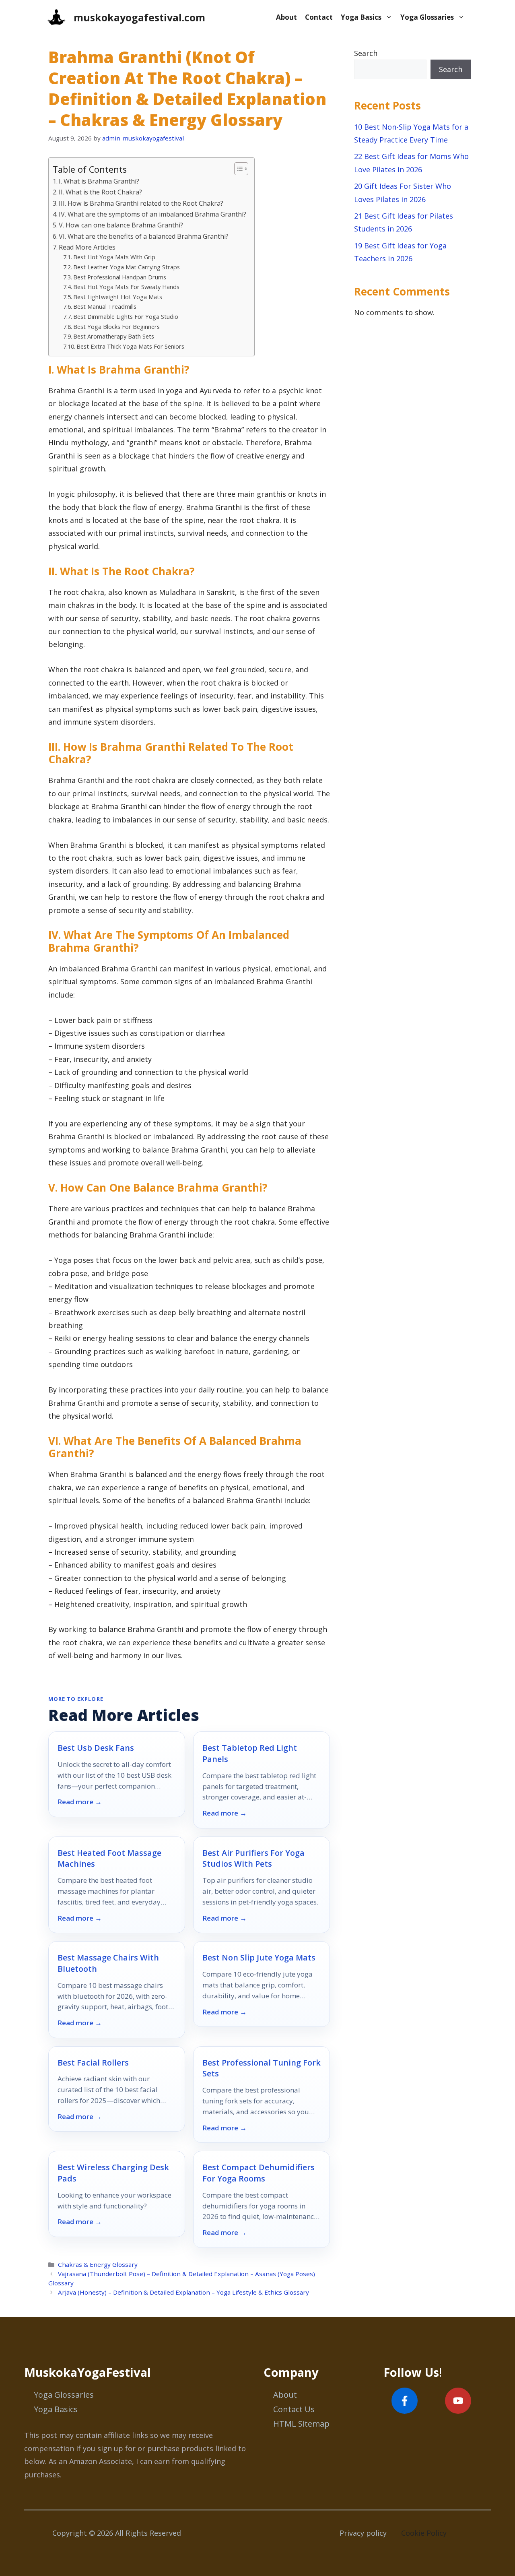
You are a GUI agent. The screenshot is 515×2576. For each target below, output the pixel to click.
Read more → (80, 1802)
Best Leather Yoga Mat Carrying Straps (127, 267)
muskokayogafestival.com (139, 17)
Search (366, 53)
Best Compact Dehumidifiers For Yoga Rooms (259, 2173)
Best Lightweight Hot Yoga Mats (118, 297)
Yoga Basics (361, 17)
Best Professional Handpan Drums (120, 277)
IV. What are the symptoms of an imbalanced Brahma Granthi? (152, 214)
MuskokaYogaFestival (88, 2372)
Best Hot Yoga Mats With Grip (114, 257)
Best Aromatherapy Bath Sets (114, 336)
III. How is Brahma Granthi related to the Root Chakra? (141, 203)
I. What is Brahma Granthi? (99, 181)
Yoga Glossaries (427, 17)
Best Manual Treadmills (105, 306)
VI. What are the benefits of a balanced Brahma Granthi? (144, 236)
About (286, 17)
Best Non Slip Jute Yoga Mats (259, 1957)
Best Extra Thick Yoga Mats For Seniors (130, 346)
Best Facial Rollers (93, 2063)
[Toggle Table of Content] (237, 169)
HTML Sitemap (301, 2424)
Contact (319, 17)
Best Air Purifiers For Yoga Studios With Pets (253, 1858)
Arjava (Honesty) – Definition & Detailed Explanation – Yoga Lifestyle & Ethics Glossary (183, 2292)
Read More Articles (87, 247)
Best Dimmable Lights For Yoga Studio (126, 316)
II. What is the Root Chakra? (100, 192)
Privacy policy (363, 2533)
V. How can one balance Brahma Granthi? (121, 225)
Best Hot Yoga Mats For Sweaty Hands (126, 287)
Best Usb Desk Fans (96, 1748)
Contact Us (294, 2409)
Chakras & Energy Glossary (98, 2264)
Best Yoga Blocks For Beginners (116, 326)
